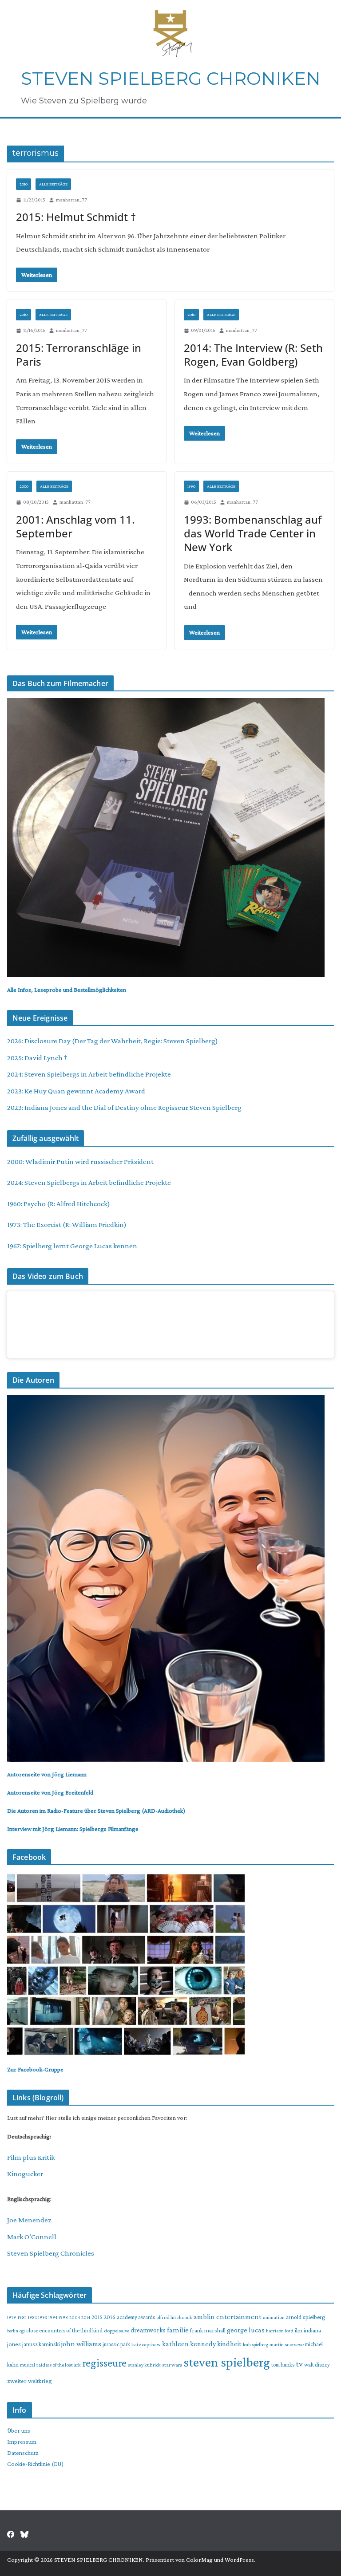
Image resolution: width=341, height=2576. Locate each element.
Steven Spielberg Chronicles (51, 2253)
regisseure (104, 2363)
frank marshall (208, 2330)
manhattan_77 (71, 200)
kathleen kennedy (189, 2344)
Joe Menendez (29, 2220)
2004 (75, 2317)
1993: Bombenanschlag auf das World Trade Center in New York (253, 533)
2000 (24, 486)
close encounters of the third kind (64, 2330)
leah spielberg (256, 2344)
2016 (110, 2317)
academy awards (136, 2317)
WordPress (239, 2560)
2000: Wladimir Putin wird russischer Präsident (80, 1162)
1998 (63, 2317)
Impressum (22, 2442)
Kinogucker (25, 2174)
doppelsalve (117, 2331)
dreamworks (148, 2330)
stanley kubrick (144, 2365)
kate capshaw (146, 2344)
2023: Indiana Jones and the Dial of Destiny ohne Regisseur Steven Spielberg (124, 1107)
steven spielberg (227, 2362)
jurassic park (116, 2344)
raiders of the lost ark (59, 2365)
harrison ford (280, 2331)
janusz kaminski (41, 2344)
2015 (97, 2317)
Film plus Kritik (31, 2157)
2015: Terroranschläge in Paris (79, 355)
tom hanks (283, 2365)
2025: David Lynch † (37, 1058)
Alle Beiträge (53, 184)
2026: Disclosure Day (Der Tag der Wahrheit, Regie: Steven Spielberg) (113, 1041)
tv (299, 2364)
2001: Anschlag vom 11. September (75, 526)
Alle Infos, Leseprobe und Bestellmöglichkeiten (67, 990)
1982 (32, 2317)
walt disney (317, 2365)
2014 (86, 2317)
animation (274, 2317)
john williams (81, 2344)
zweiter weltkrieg (30, 2381)
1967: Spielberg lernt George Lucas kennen (72, 1246)
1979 (12, 2317)
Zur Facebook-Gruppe (35, 2069)
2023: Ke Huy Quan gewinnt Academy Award (76, 1091)
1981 (22, 2317)
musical (28, 2365)
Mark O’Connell (32, 2237)
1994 (53, 2317)
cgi (22, 2331)
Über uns (19, 2430)
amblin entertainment (228, 2317)
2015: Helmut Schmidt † (76, 217)
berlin (13, 2331)
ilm (299, 2330)
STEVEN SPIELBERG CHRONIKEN (171, 78)
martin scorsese (287, 2344)
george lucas (246, 2330)
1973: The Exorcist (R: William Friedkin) (67, 1225)
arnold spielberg (305, 2317)
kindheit (229, 2343)
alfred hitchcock (174, 2317)
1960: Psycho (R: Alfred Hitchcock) (59, 1204)
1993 (43, 2317)
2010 (24, 184)
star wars (172, 2365)
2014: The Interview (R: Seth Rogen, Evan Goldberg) (253, 355)
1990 (191, 486)
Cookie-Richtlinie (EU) (35, 2464)
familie (178, 2330)
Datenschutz (23, 2453)
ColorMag (199, 2560)
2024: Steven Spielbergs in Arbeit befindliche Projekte (89, 1074)
